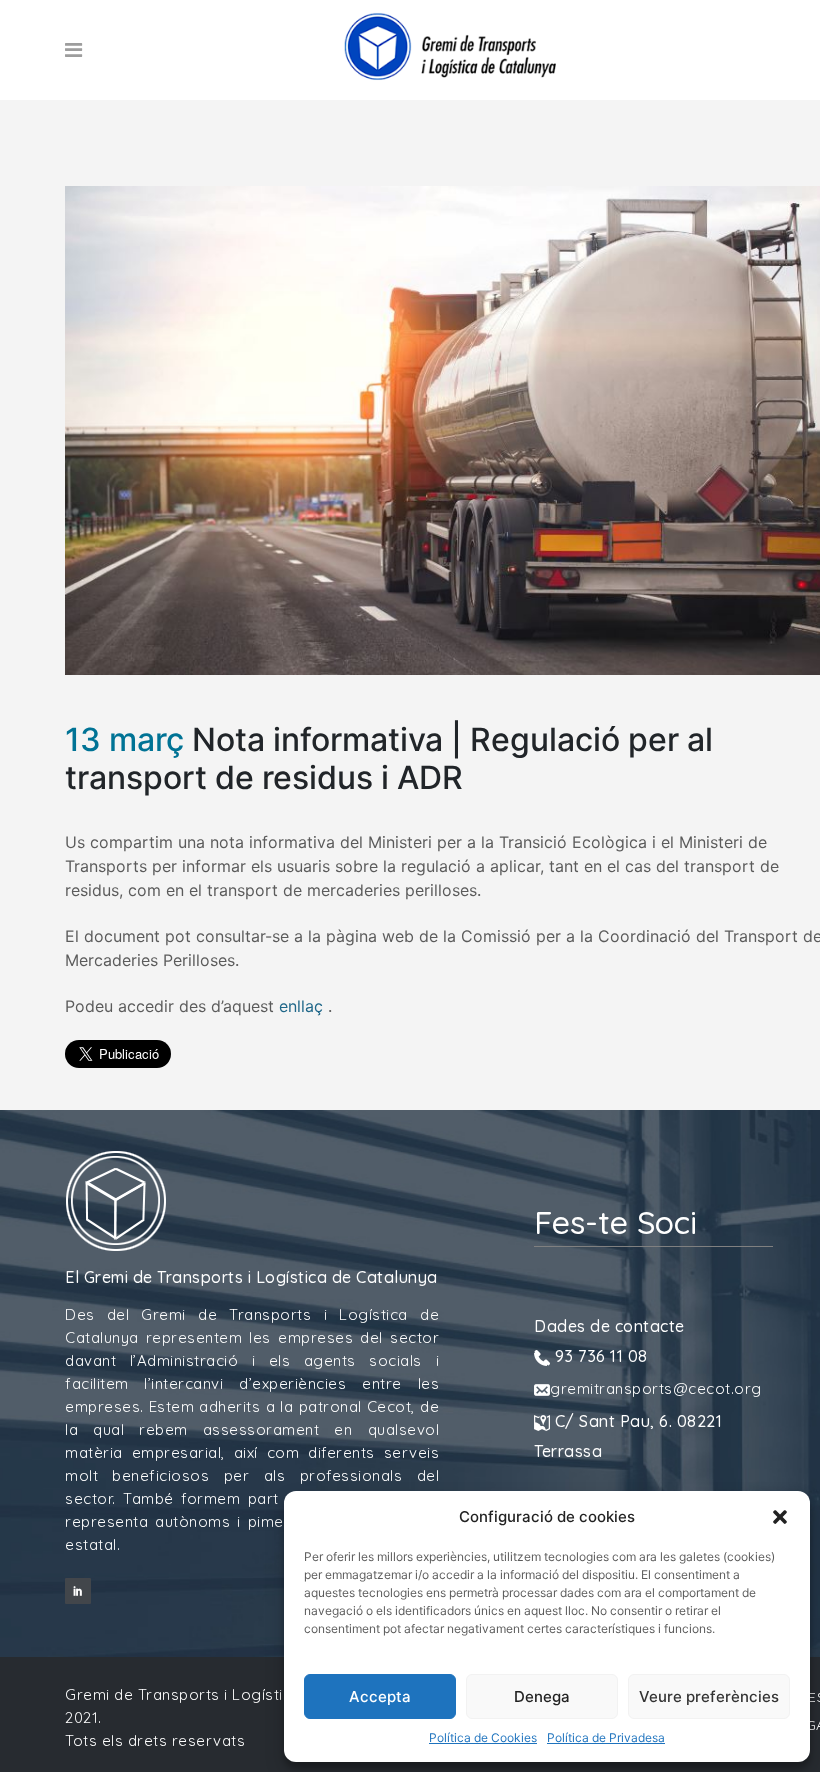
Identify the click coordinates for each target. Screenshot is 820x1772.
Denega (542, 1696)
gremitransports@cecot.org (656, 1388)
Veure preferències (709, 1696)
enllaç (301, 1006)
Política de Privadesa (606, 1737)
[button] (780, 1517)
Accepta (380, 1696)
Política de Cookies (483, 1737)
